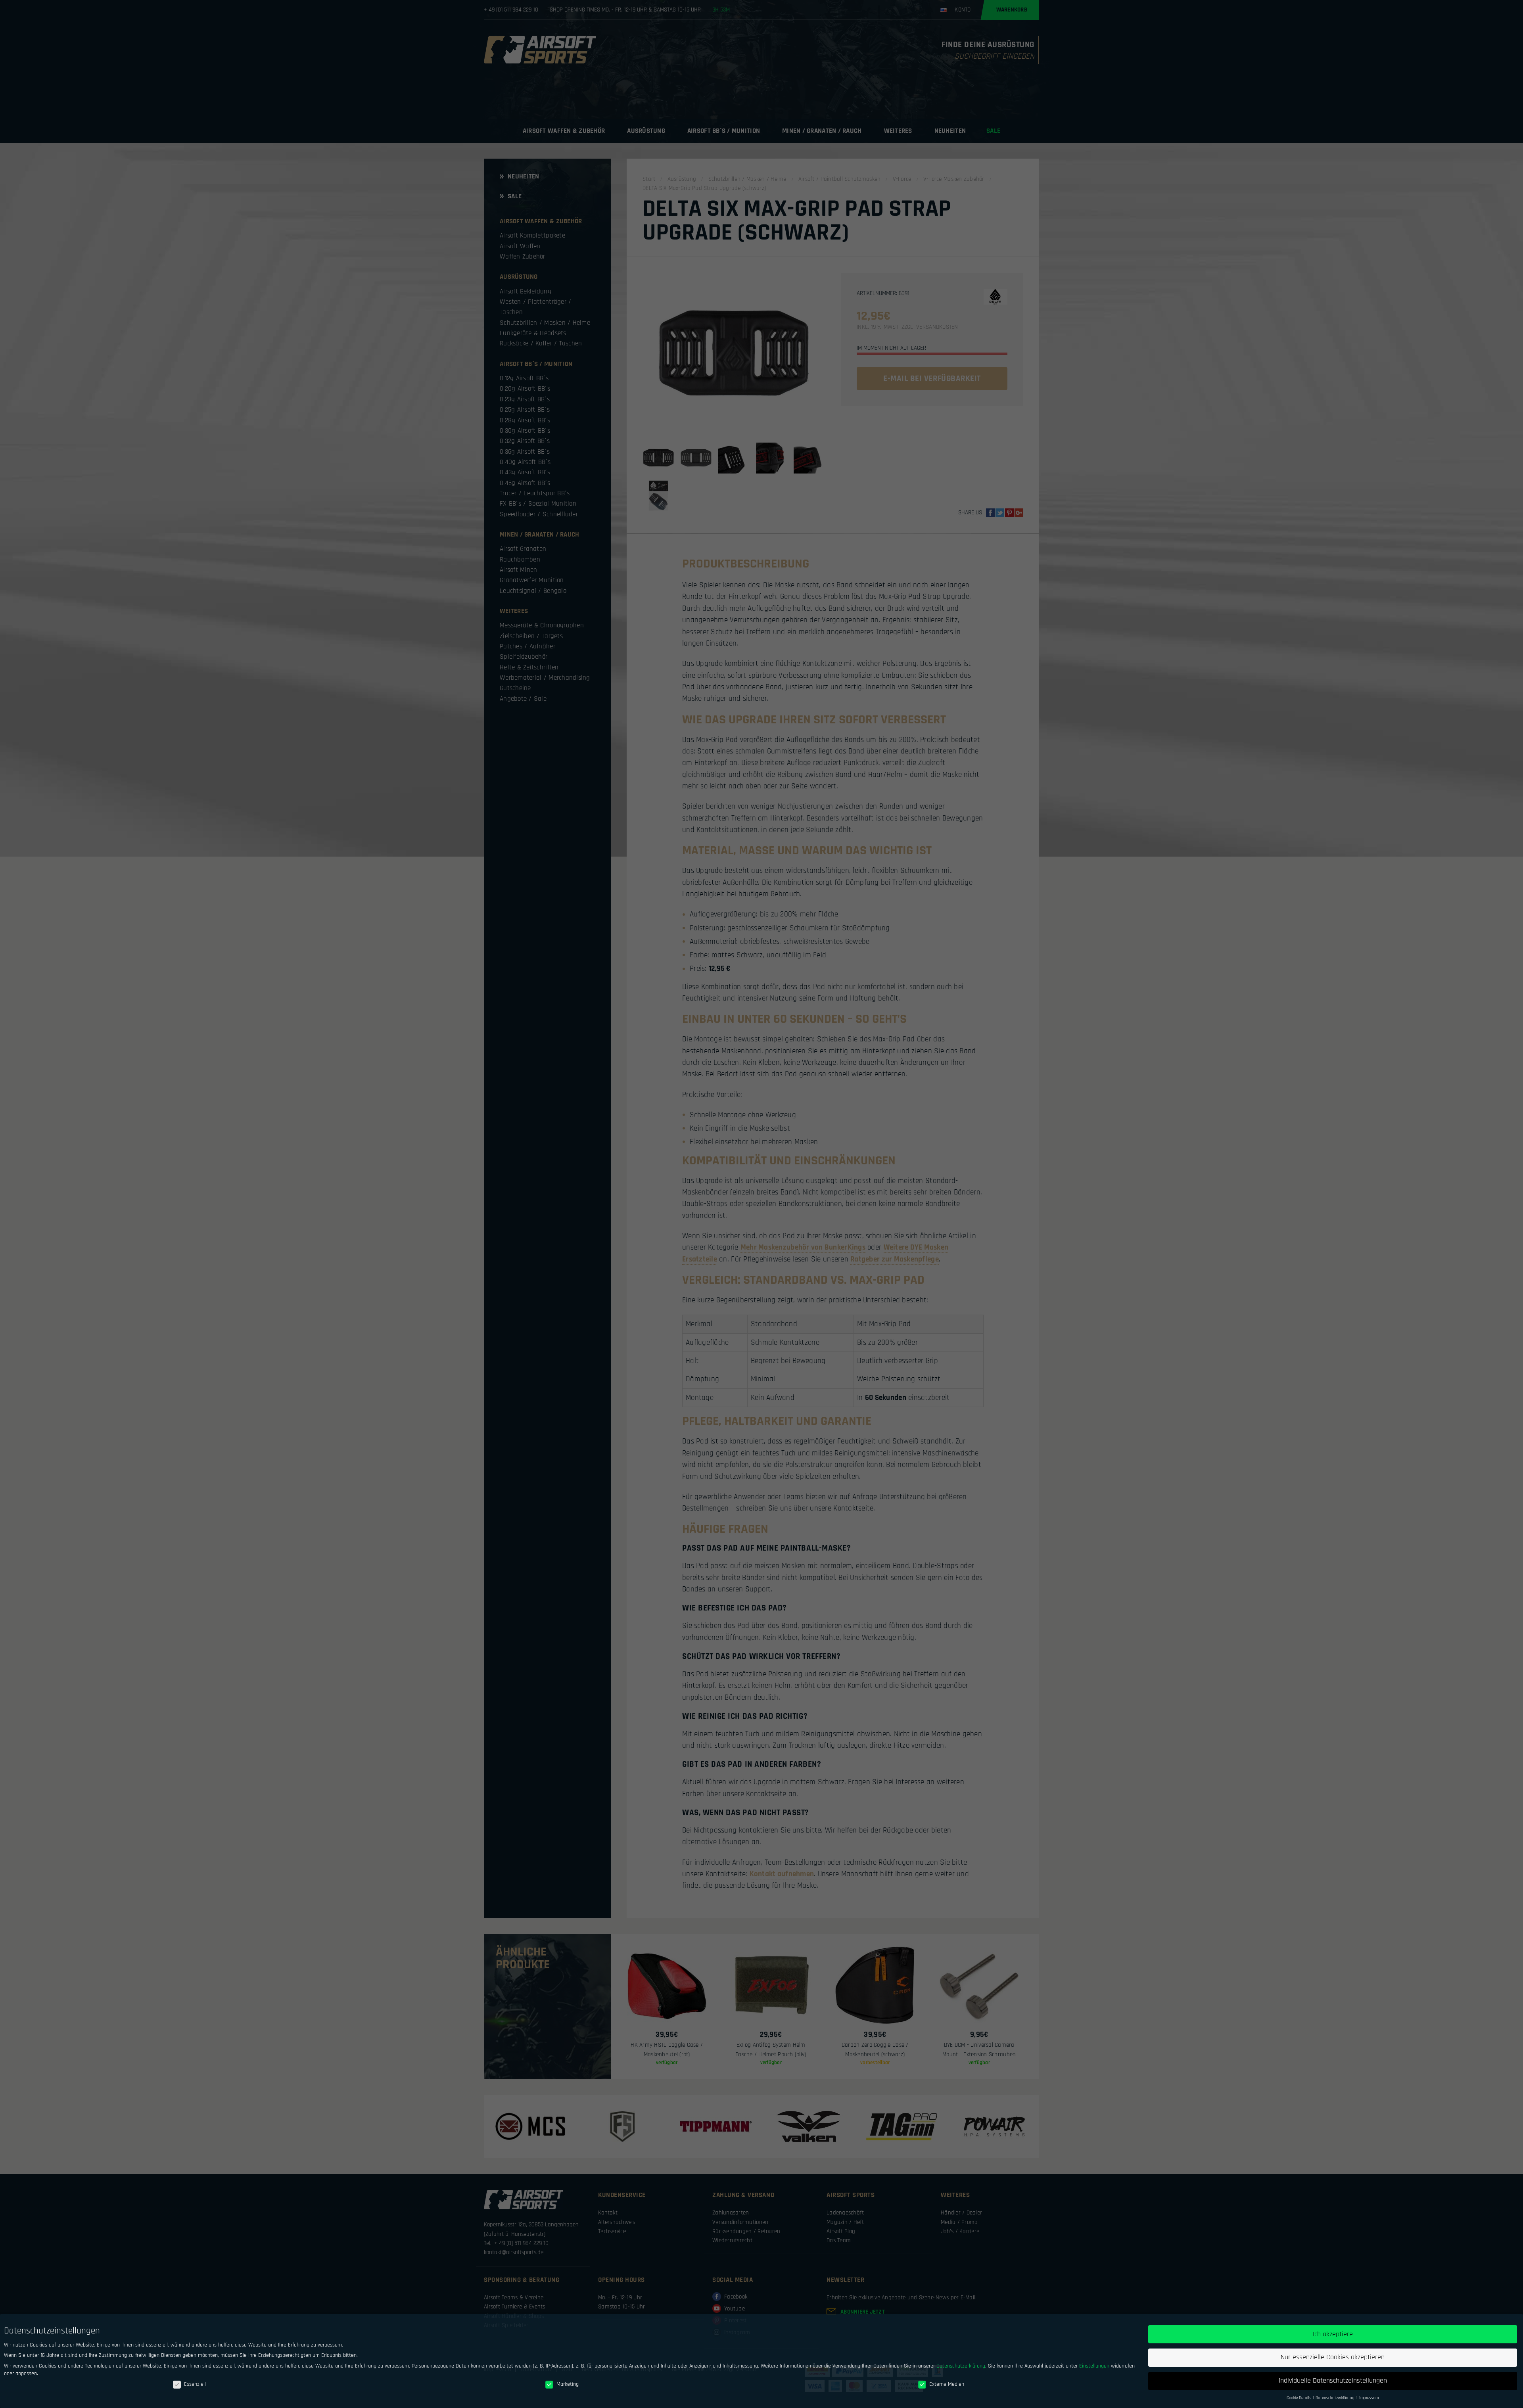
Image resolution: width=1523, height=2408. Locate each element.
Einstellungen (1094, 2366)
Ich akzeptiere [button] (1333, 2334)
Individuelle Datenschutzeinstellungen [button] (1333, 2381)
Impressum (1369, 2398)
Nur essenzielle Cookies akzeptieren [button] (1333, 2357)
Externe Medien (947, 2384)
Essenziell (195, 2384)
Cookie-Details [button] (1299, 2398)
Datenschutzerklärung (961, 2366)
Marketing (568, 2384)
